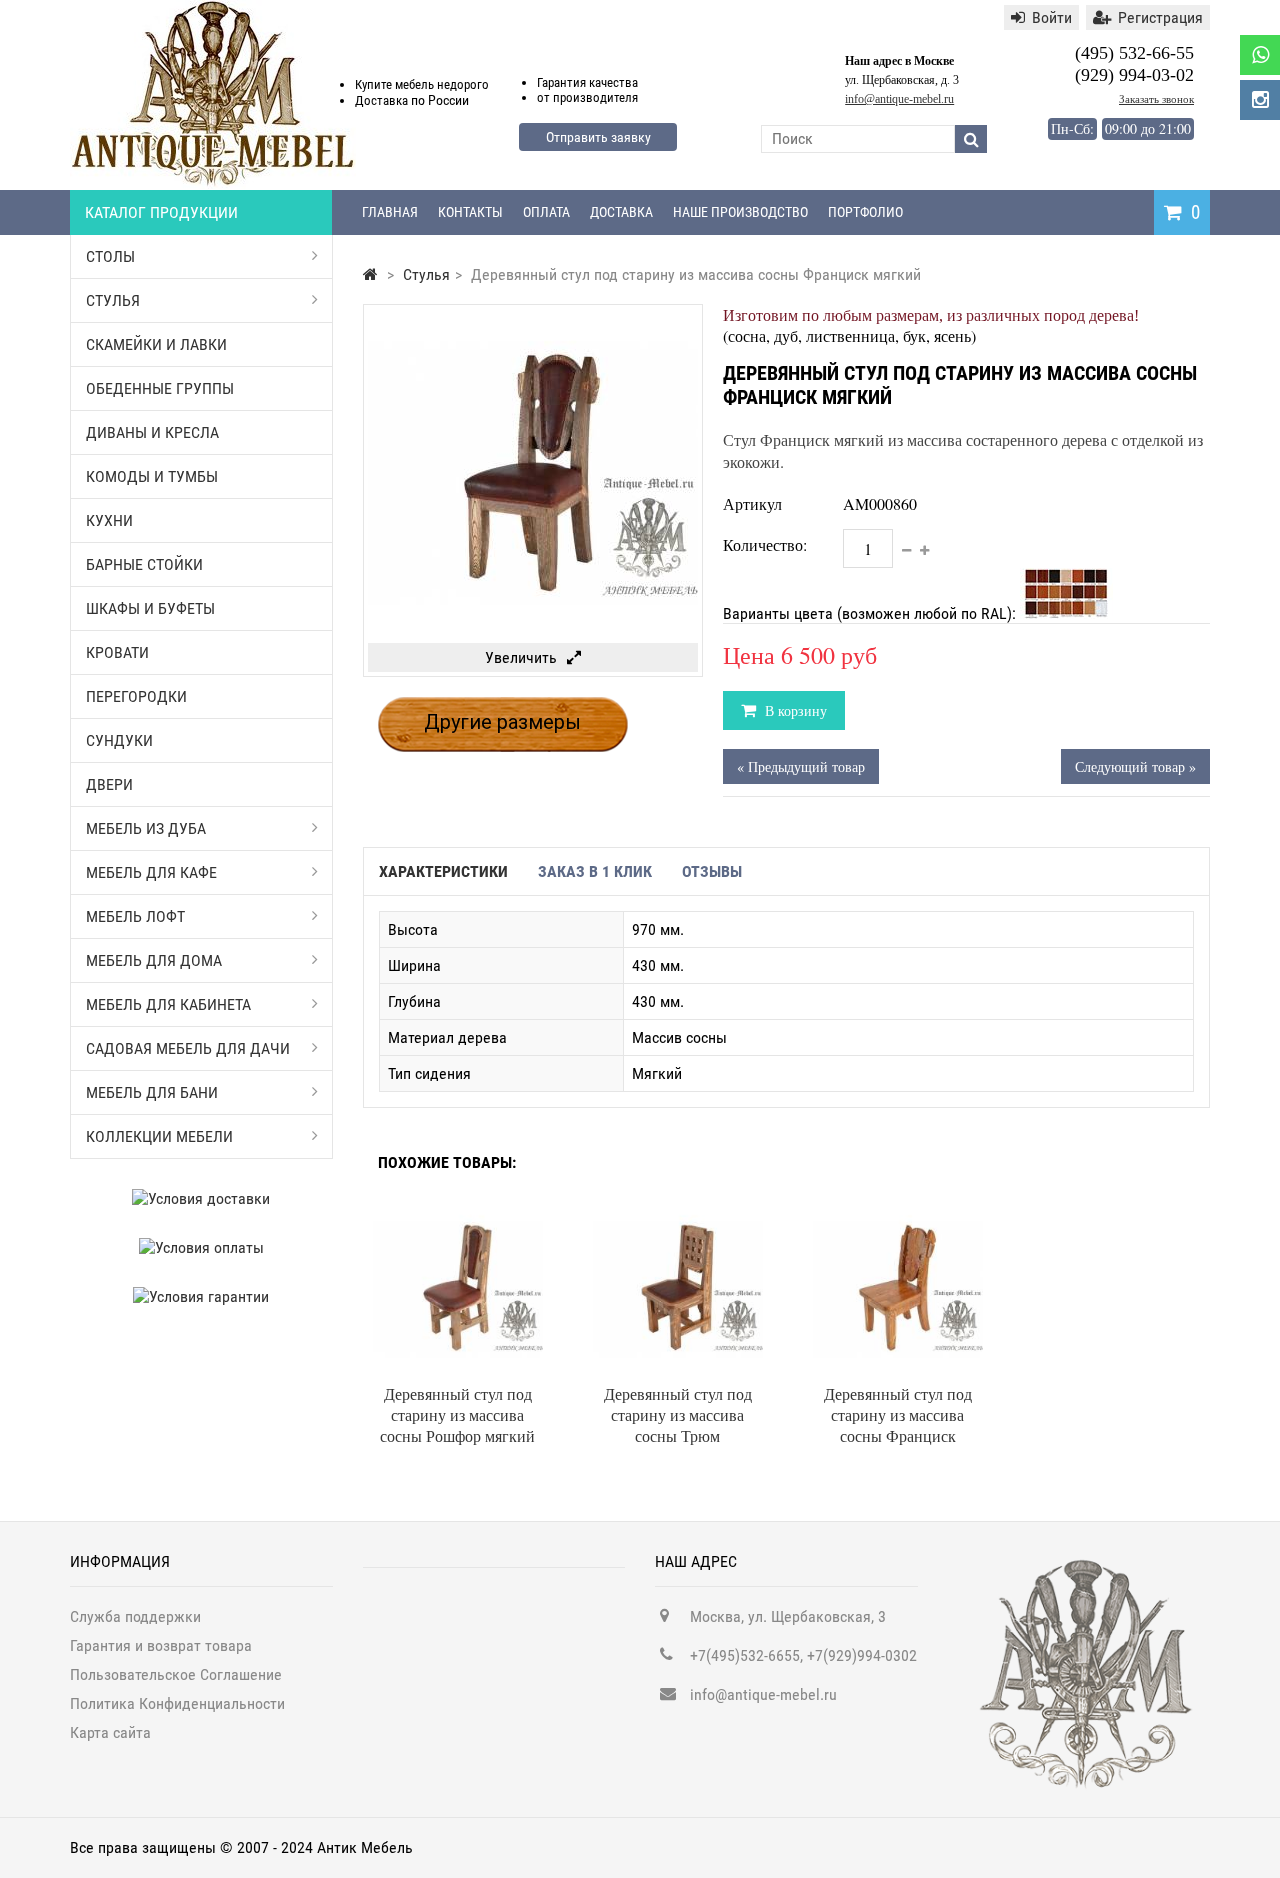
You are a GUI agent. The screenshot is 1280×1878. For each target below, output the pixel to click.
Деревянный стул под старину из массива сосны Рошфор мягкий (457, 1414)
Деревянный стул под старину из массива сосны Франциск (898, 1414)
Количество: (765, 544)
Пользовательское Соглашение (176, 1674)
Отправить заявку (598, 137)
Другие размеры (502, 722)
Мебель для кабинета (168, 1004)
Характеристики (443, 871)
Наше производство (740, 212)
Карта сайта (110, 1732)
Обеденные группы (160, 388)
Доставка (621, 212)
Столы (110, 256)
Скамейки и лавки (156, 344)
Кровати (117, 652)
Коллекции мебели (159, 1136)
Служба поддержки (135, 1616)
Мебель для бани (152, 1092)
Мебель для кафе (151, 872)
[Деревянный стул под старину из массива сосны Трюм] (678, 1212)
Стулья (113, 300)
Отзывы (712, 871)
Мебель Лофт (135, 916)
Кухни (109, 520)
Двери (109, 784)
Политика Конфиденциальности (177, 1703)
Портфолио (865, 212)
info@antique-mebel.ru (899, 99)
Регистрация (1160, 17)
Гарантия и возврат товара (161, 1645)
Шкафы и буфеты (150, 608)
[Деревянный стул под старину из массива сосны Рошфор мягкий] (458, 1212)
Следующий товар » (1135, 766)
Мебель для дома (154, 960)
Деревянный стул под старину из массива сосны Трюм (678, 1414)
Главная (390, 212)
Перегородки (136, 696)
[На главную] (370, 274)
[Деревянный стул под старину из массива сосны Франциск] (898, 1212)
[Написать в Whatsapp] (1260, 55)
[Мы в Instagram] (1260, 100)
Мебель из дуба (146, 828)
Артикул (752, 503)
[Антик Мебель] (213, 183)
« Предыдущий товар (801, 766)
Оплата (546, 212)
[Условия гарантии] (201, 1296)
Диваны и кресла (152, 432)
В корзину (794, 710)
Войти (1052, 17)
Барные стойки (144, 564)
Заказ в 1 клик (595, 871)
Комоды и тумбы (152, 476)
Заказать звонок (1156, 99)
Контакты (470, 212)
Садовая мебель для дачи (188, 1048)
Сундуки (119, 740)
